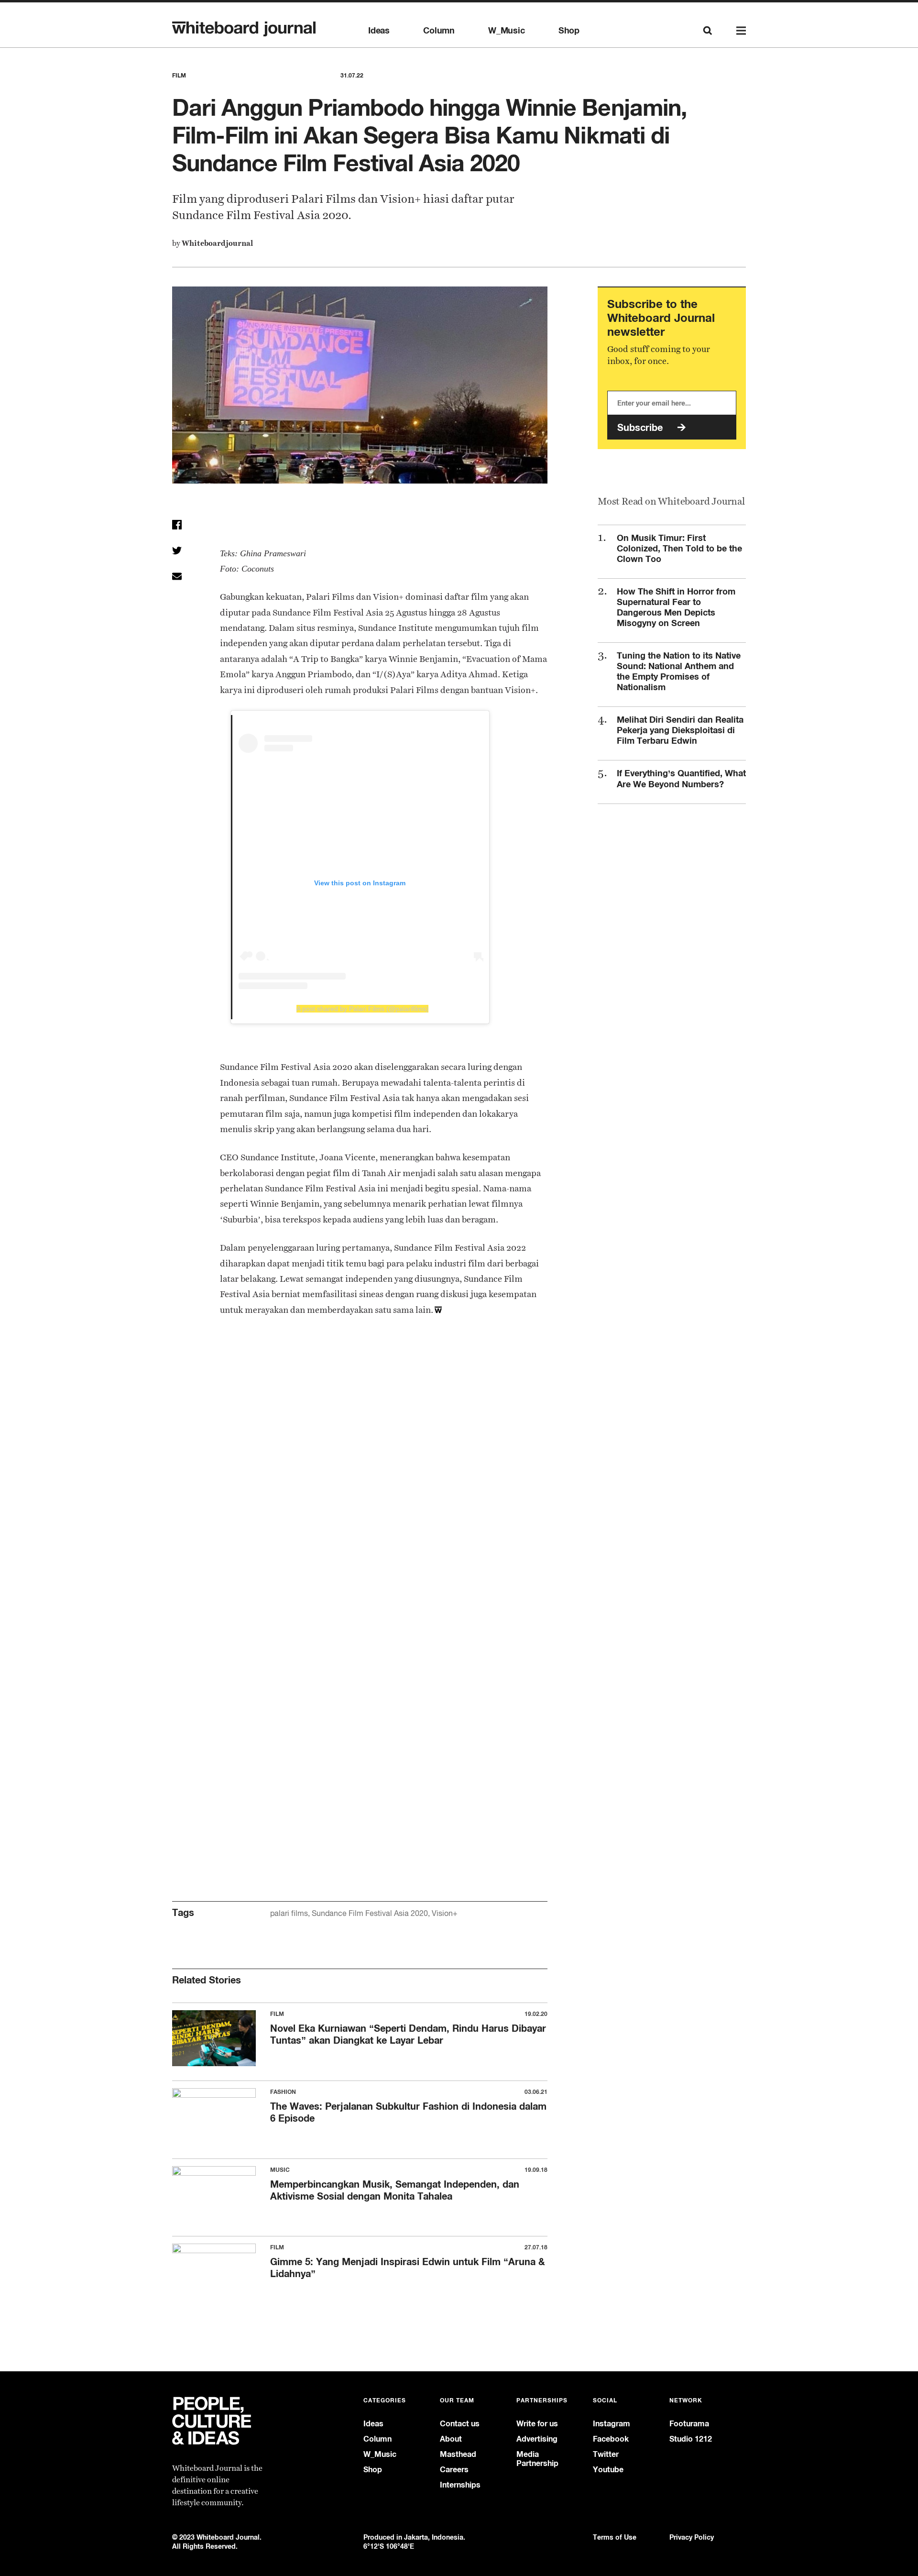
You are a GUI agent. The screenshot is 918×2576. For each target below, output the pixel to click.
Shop (569, 31)
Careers (454, 2470)
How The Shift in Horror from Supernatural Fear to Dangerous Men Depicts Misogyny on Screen (676, 607)
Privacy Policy (692, 2537)
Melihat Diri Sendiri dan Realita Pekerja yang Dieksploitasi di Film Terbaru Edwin (680, 730)
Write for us (537, 2424)
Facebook (611, 2439)
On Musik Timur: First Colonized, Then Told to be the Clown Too (679, 548)
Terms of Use (615, 2537)
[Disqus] (360, 1489)
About (451, 2439)
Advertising (537, 2439)
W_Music (507, 31)
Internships (460, 2485)
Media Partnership (537, 2459)
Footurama (689, 2424)
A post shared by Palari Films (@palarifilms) (362, 1009)
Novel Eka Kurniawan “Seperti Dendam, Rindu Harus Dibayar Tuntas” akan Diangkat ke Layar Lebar (408, 2034)
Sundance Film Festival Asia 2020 (370, 1913)
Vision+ (445, 1913)
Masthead (458, 2454)
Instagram (612, 2424)
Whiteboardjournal (217, 243)
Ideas (379, 31)
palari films (289, 1913)
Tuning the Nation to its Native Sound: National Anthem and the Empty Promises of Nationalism (679, 671)
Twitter (606, 2454)
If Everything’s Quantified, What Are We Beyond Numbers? (681, 778)
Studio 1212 (691, 2439)
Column (439, 31)
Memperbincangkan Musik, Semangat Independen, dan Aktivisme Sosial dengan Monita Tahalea (395, 2190)
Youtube (608, 2470)
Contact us (460, 2424)
